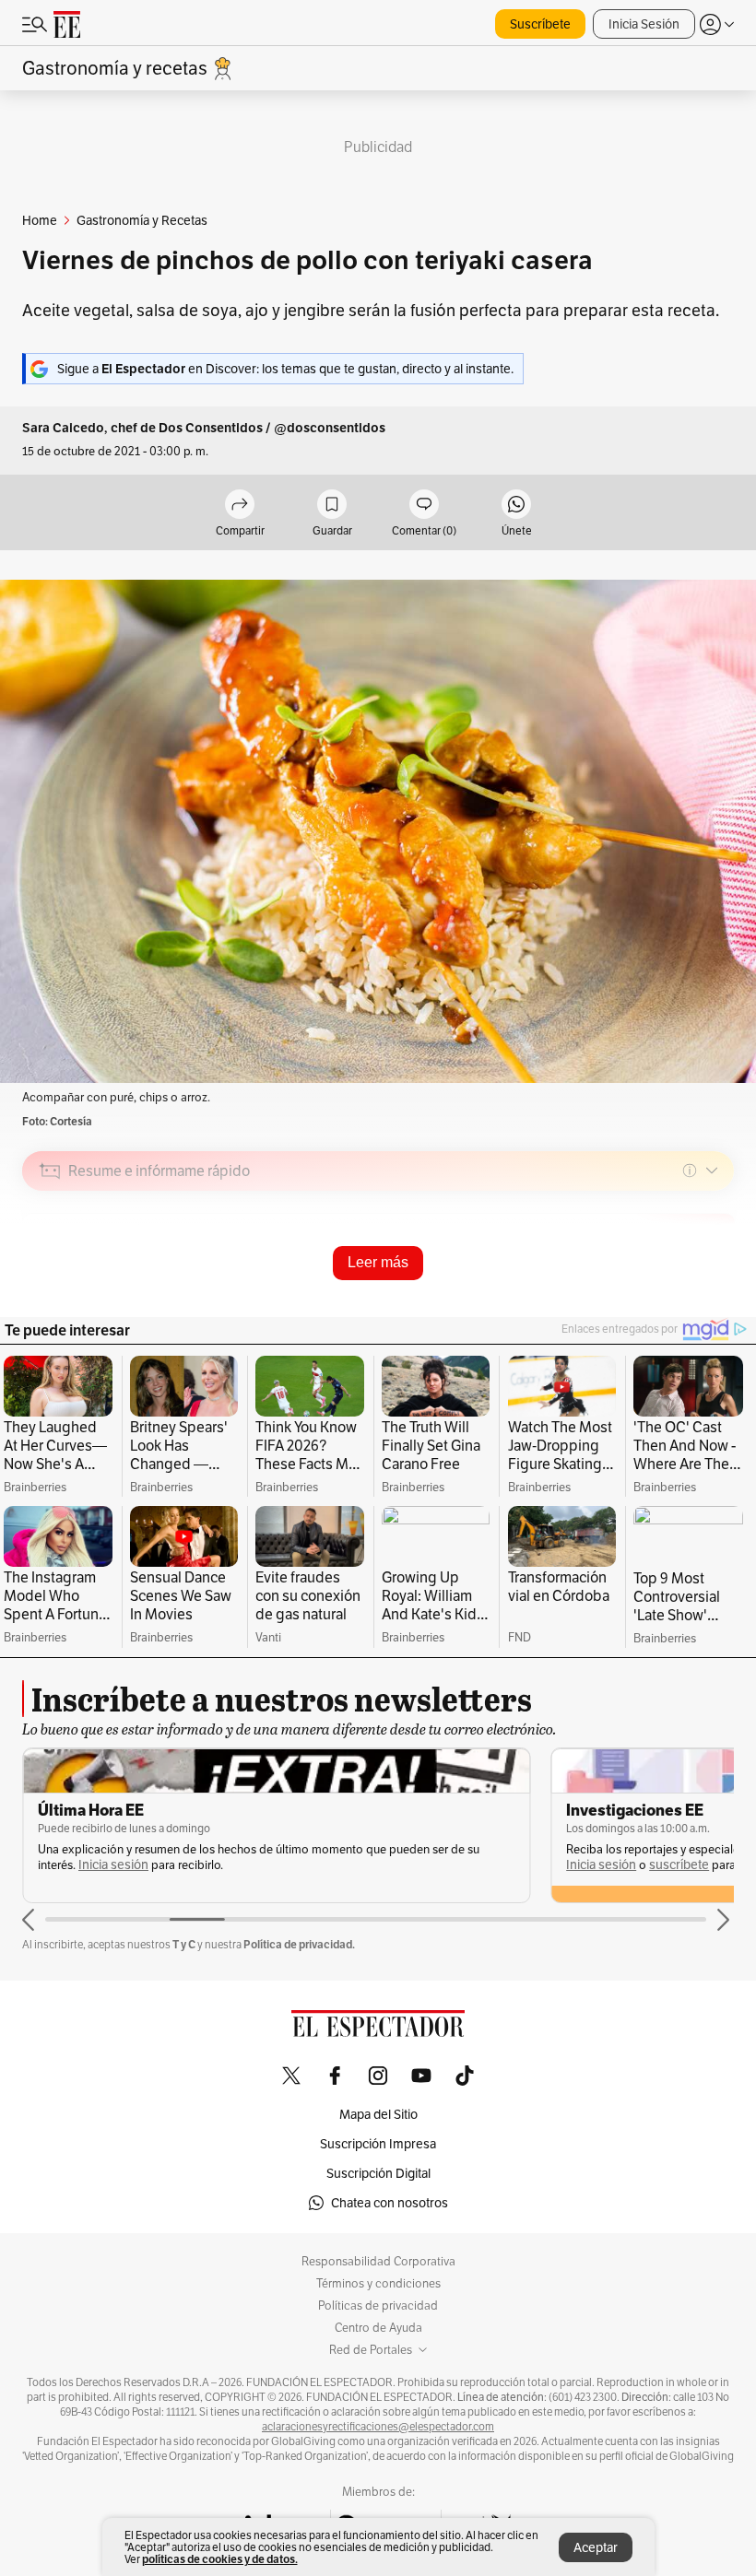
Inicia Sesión (644, 24)
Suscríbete (540, 24)
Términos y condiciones (378, 2284)
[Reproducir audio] (50, 1276)
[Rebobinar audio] (657, 1301)
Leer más (378, 1262)
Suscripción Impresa (378, 2144)
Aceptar (596, 2547)
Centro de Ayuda (378, 2328)
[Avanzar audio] (685, 1301)
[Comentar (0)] (424, 506)
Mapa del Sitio (378, 2114)
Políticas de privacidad (378, 2306)
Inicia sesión (113, 1865)
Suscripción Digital (378, 2173)
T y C (184, 1944)
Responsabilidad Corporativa (378, 2262)
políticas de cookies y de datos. (220, 2559)
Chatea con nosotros (390, 2203)
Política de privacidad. (299, 1944)
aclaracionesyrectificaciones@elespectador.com (378, 2427)
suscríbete (679, 1865)
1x (714, 1301)
